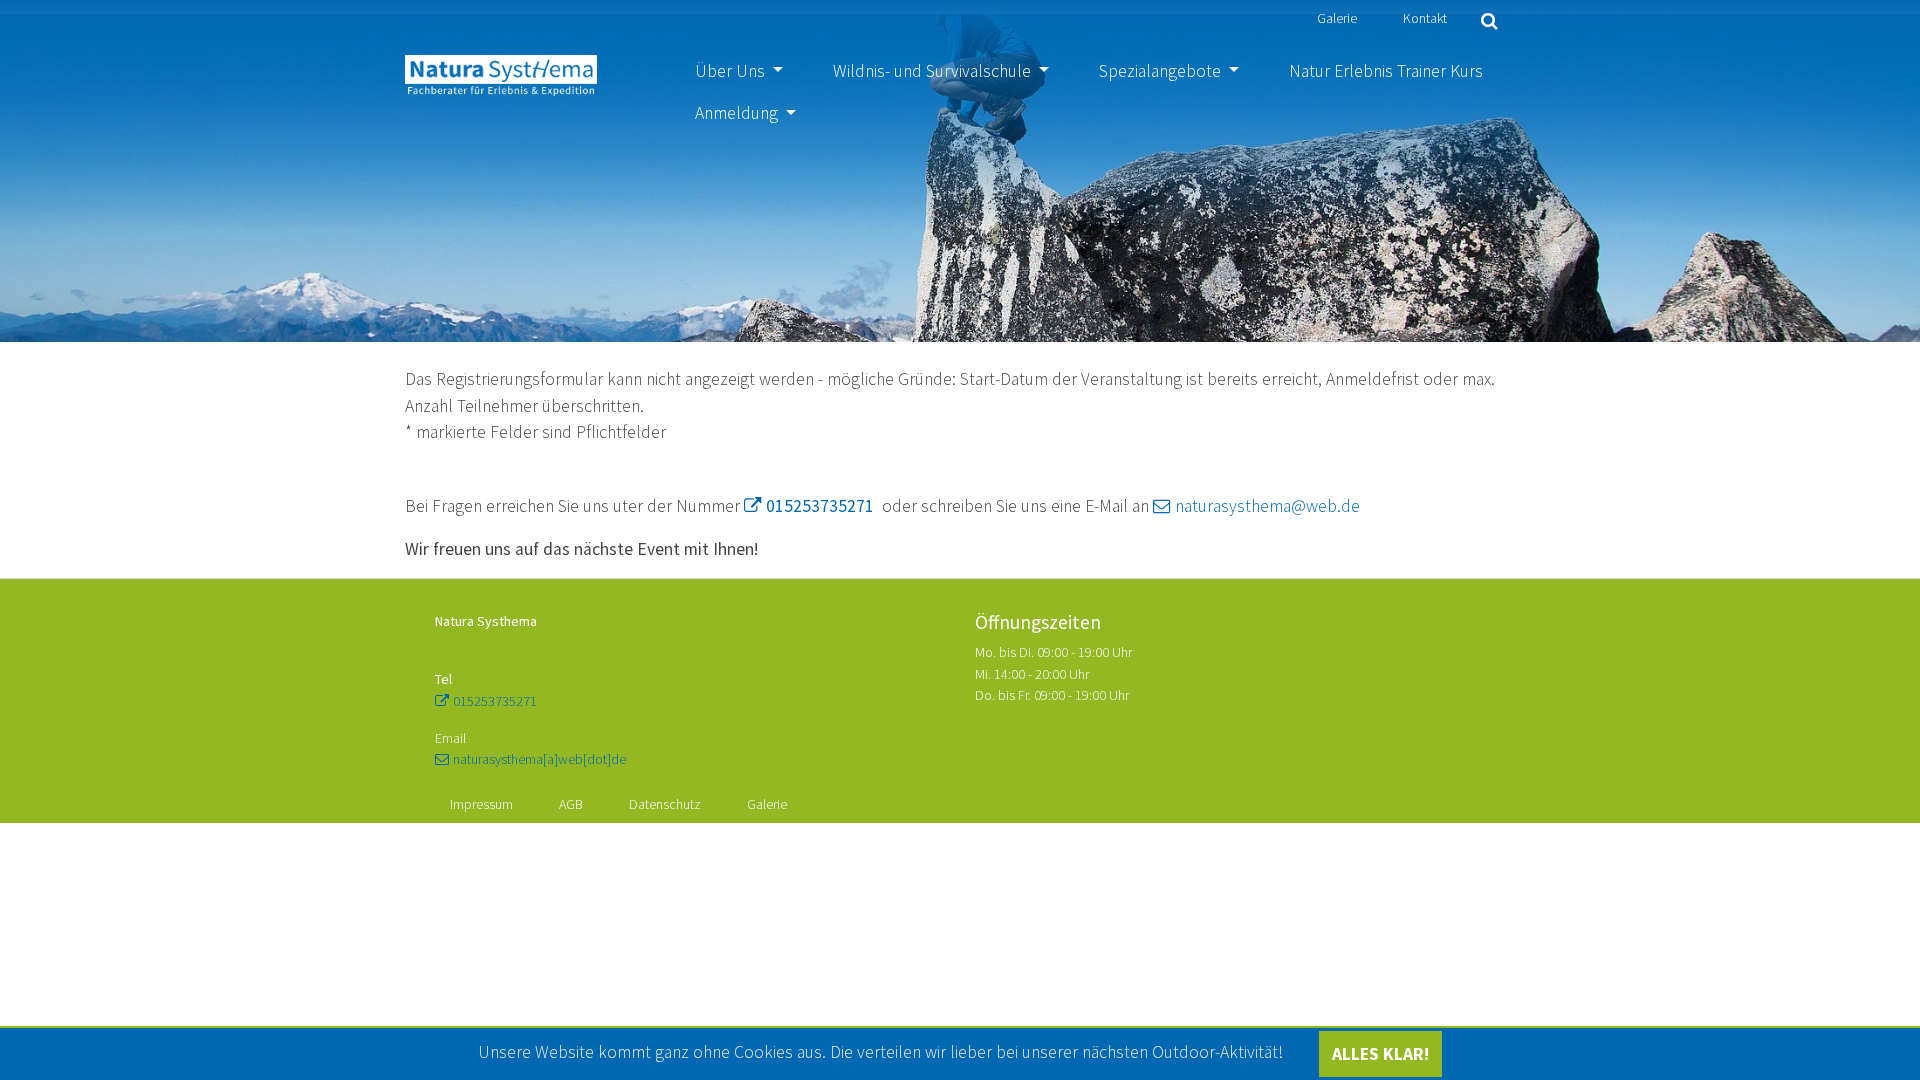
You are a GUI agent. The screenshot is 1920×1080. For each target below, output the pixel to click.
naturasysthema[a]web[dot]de (539, 759)
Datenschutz (665, 804)
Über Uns (732, 71)
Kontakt (1425, 18)
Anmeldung (738, 113)
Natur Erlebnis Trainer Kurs (1386, 71)
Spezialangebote (1162, 71)
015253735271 (820, 506)
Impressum (481, 804)
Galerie (1337, 18)
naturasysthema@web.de (1267, 506)
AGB (571, 804)
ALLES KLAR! (1380, 1054)
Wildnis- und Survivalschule (934, 71)
